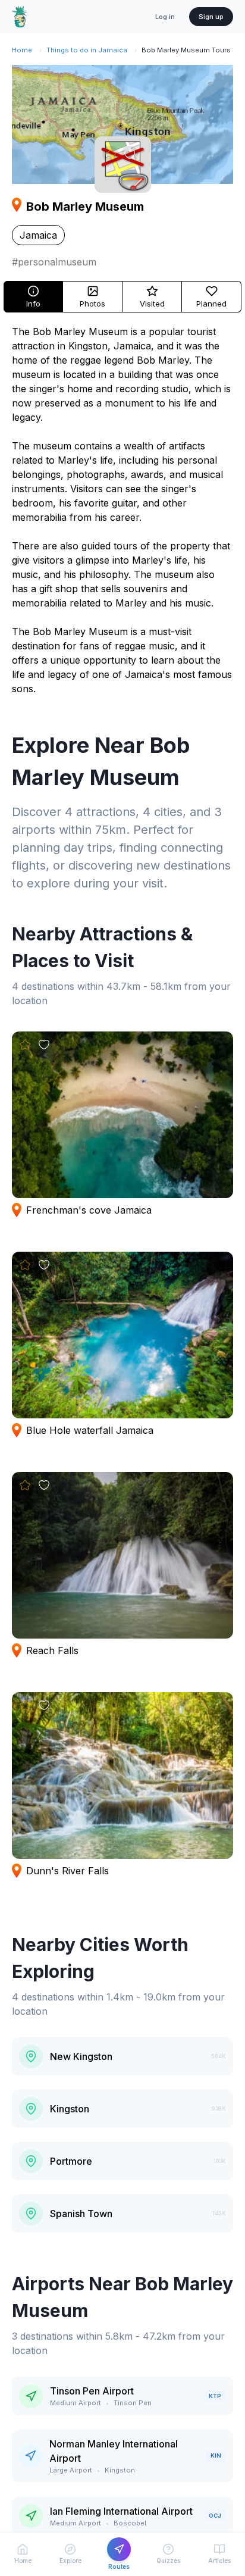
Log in (165, 17)
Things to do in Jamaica (87, 50)
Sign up (211, 17)
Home (22, 50)
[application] (122, 124)
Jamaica (38, 235)
